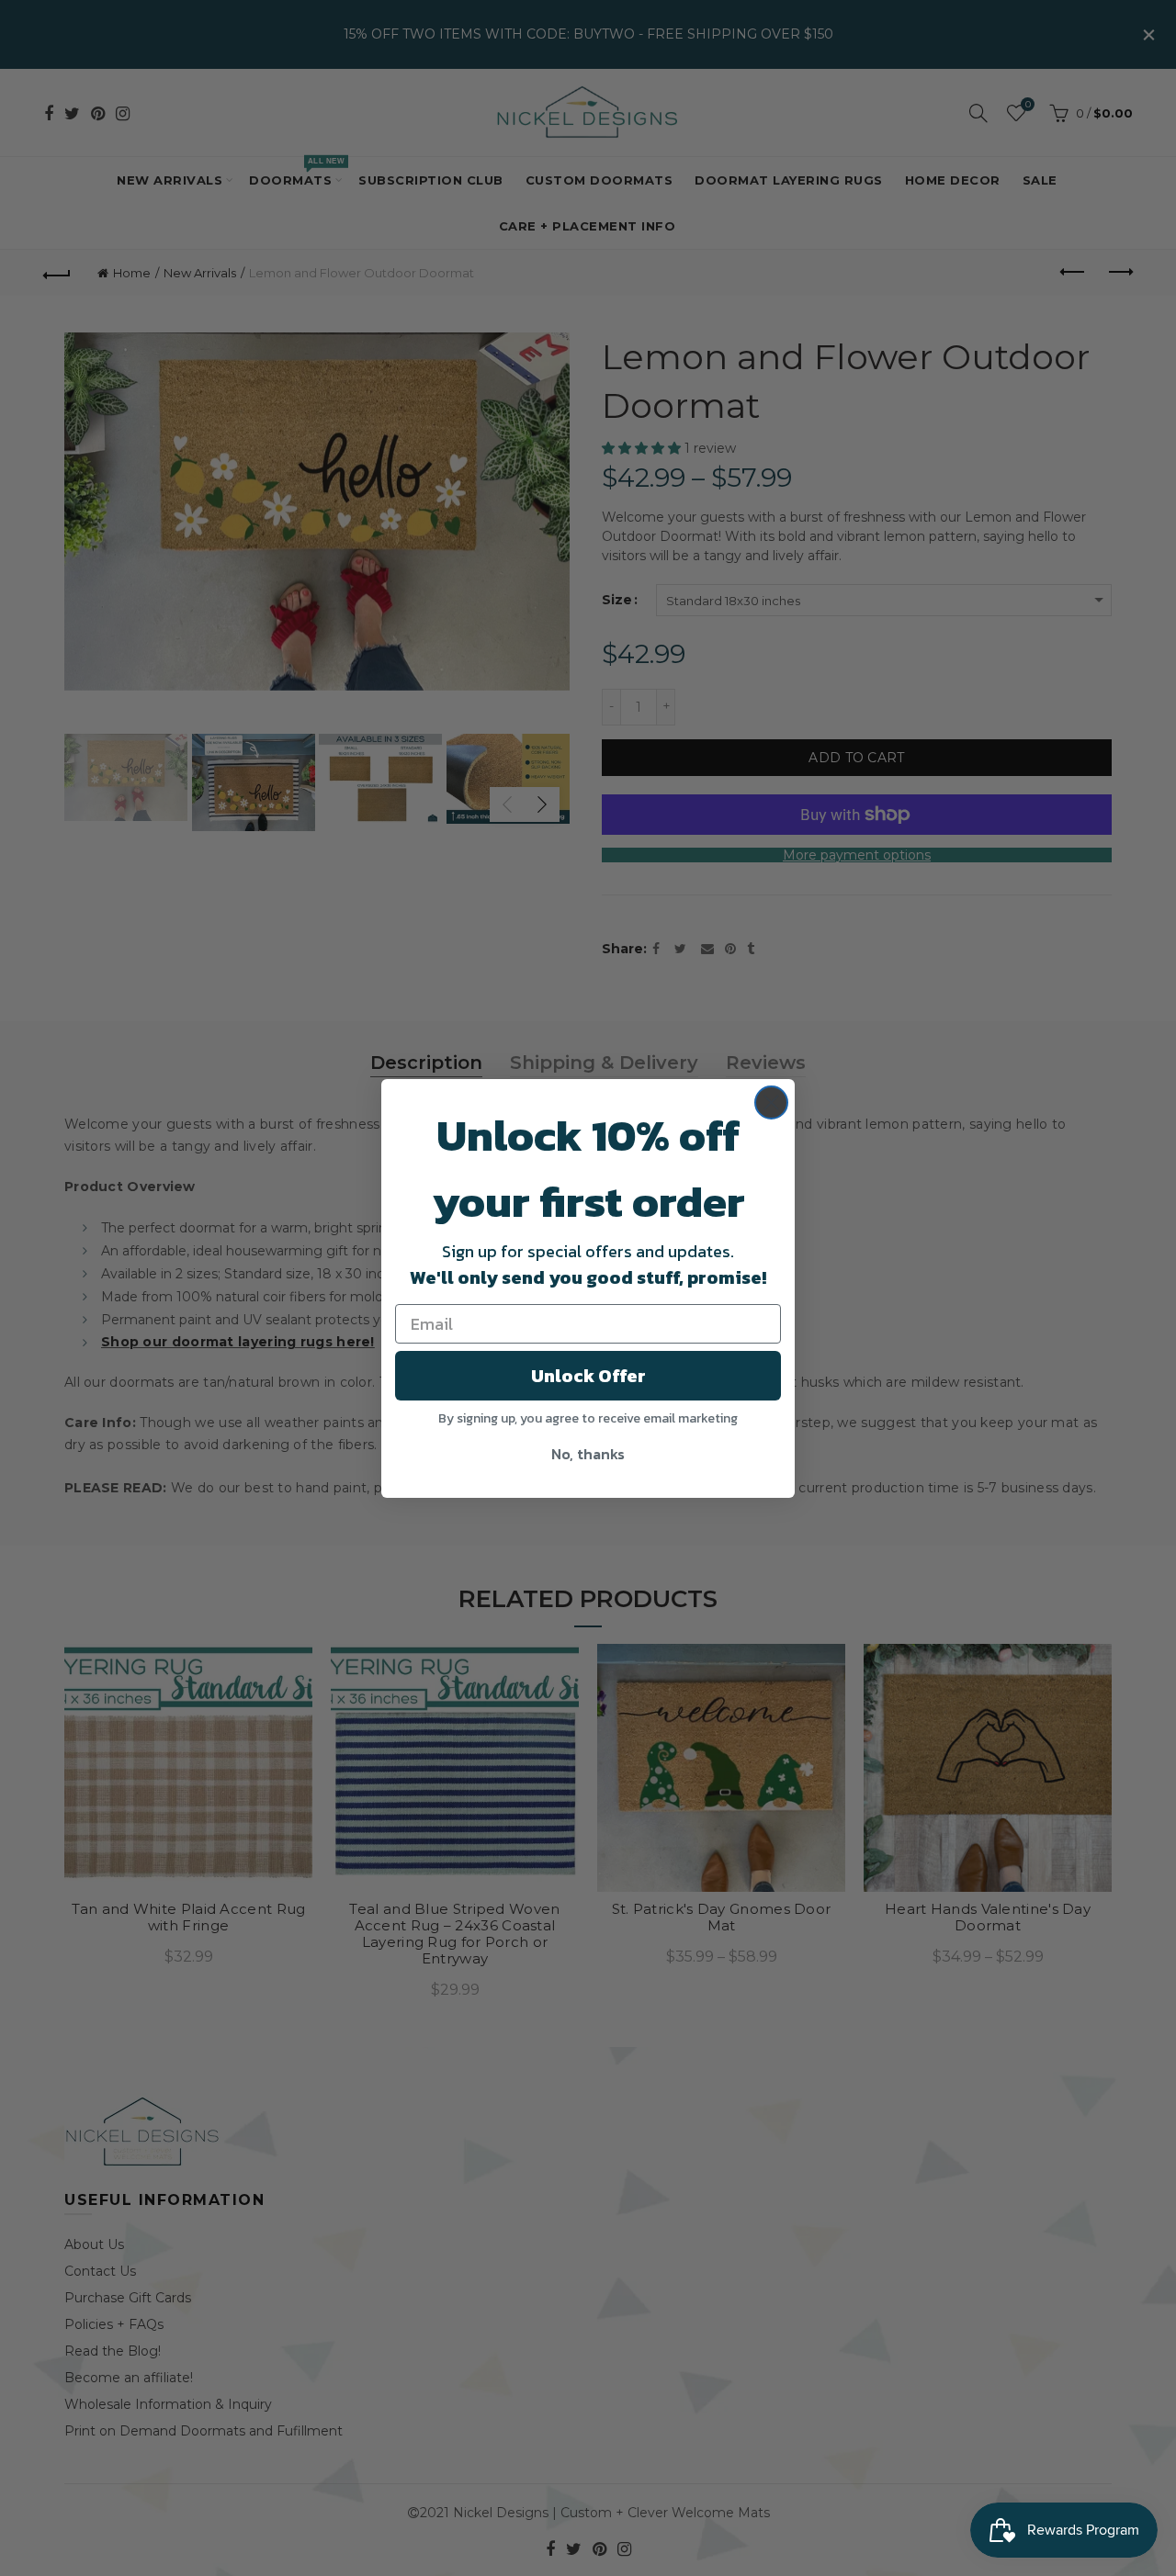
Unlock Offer (588, 1376)
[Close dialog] (771, 1102)
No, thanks (588, 1454)
